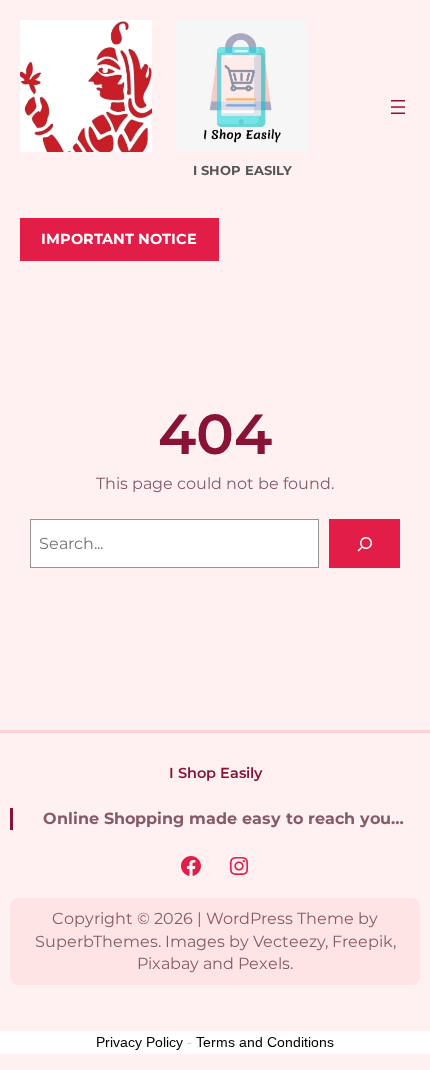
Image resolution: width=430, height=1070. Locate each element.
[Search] (364, 543)
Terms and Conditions (265, 1042)
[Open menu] (398, 107)
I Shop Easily (215, 773)
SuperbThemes (96, 941)
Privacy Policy (139, 1042)
